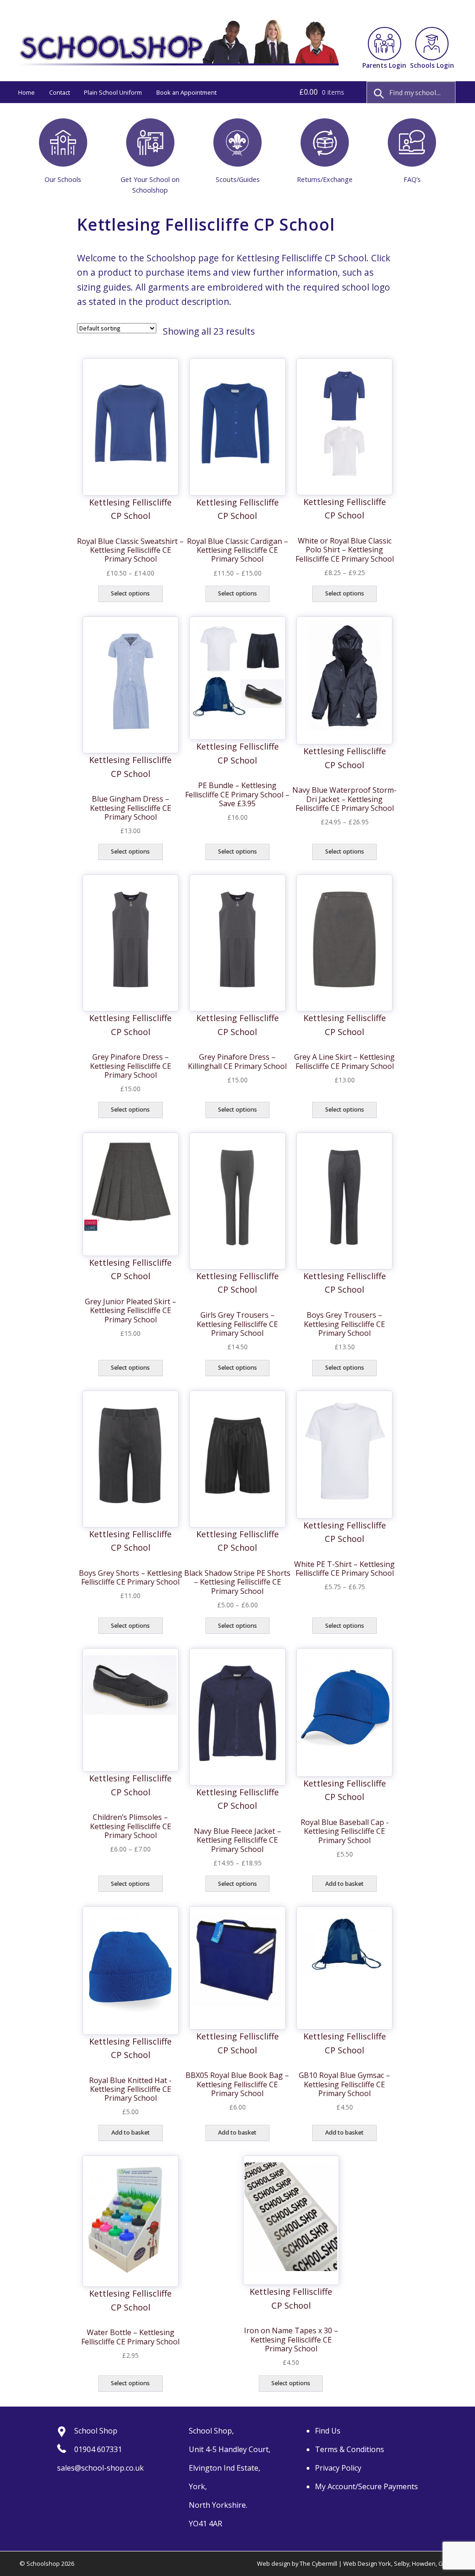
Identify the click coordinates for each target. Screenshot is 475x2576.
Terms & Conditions (350, 2449)
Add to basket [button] (344, 1884)
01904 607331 (98, 2449)
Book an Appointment (186, 92)
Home (26, 92)
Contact (60, 92)
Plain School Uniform (113, 92)
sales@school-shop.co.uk (100, 2468)
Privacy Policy (338, 2468)
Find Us (328, 2431)
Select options (130, 593)
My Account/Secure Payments (366, 2486)
